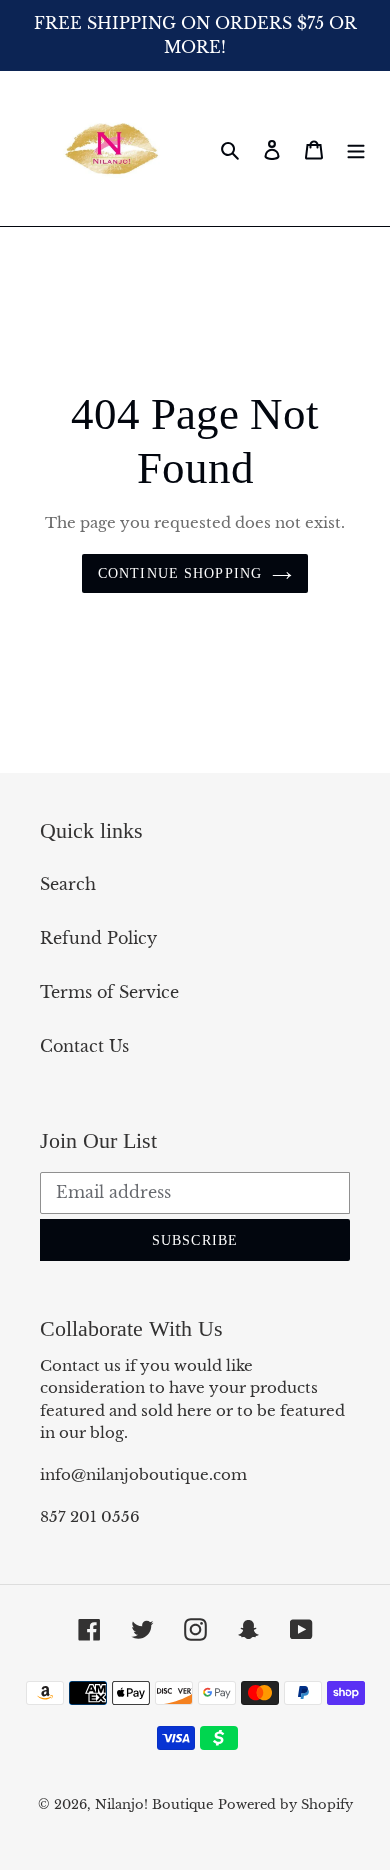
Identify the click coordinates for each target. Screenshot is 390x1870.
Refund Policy (98, 938)
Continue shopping (180, 573)
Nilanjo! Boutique (154, 1804)
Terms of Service (109, 992)
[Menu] (356, 148)
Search (68, 884)
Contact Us (84, 1046)
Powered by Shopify (285, 1804)
